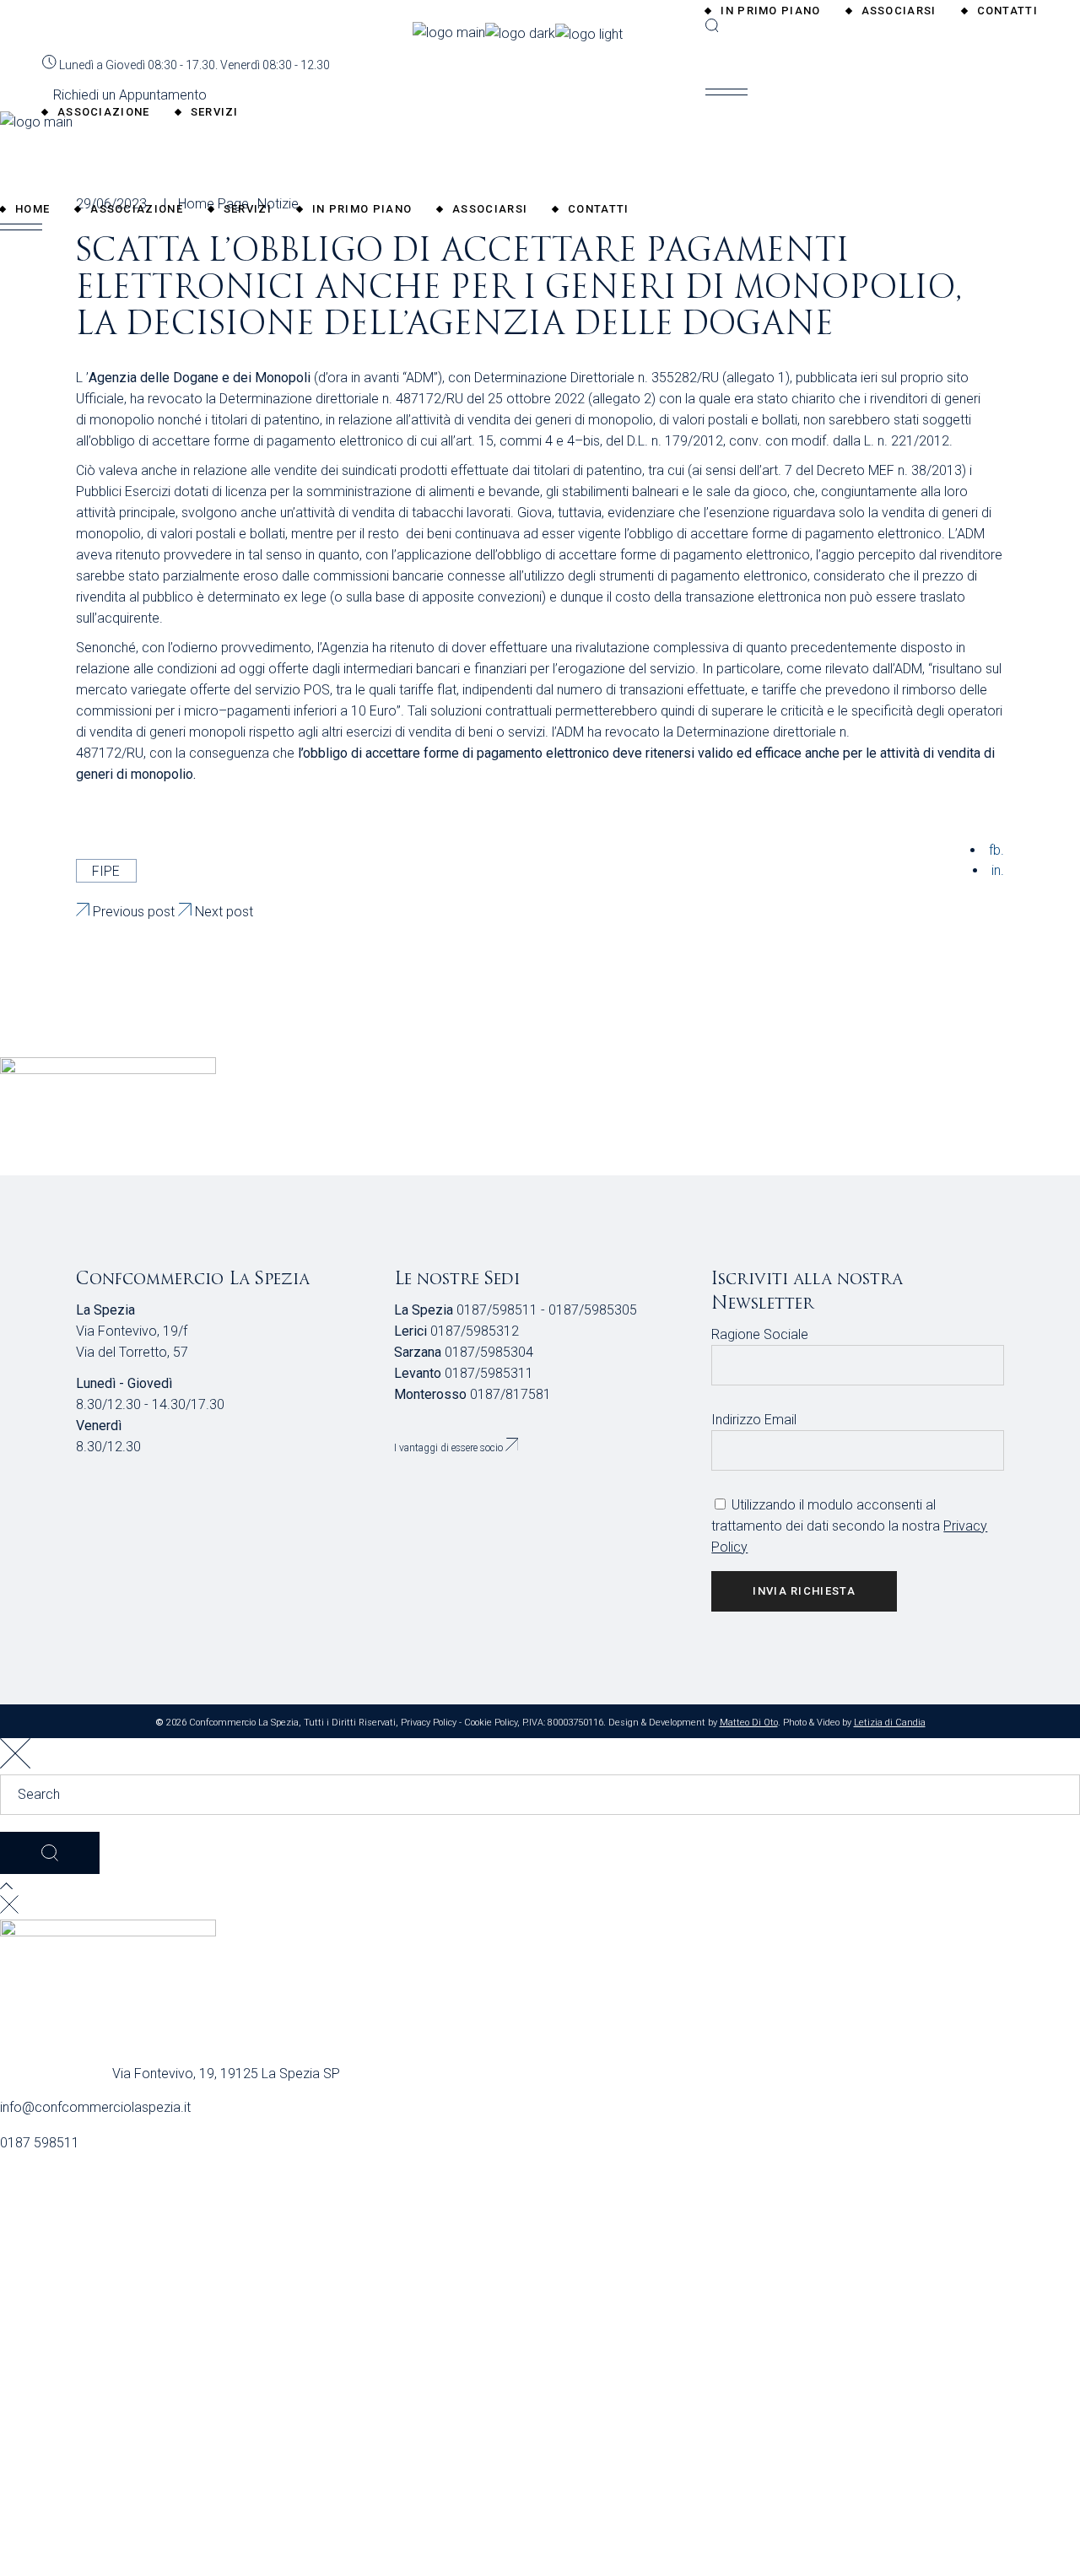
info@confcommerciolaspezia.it (95, 2107)
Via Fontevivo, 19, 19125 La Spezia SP (226, 2074)
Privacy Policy (429, 1723)
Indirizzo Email (754, 1420)
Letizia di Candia (890, 1723)
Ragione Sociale (760, 1334)
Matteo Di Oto (749, 1723)
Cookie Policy (491, 1723)
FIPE (106, 871)
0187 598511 (40, 2143)
